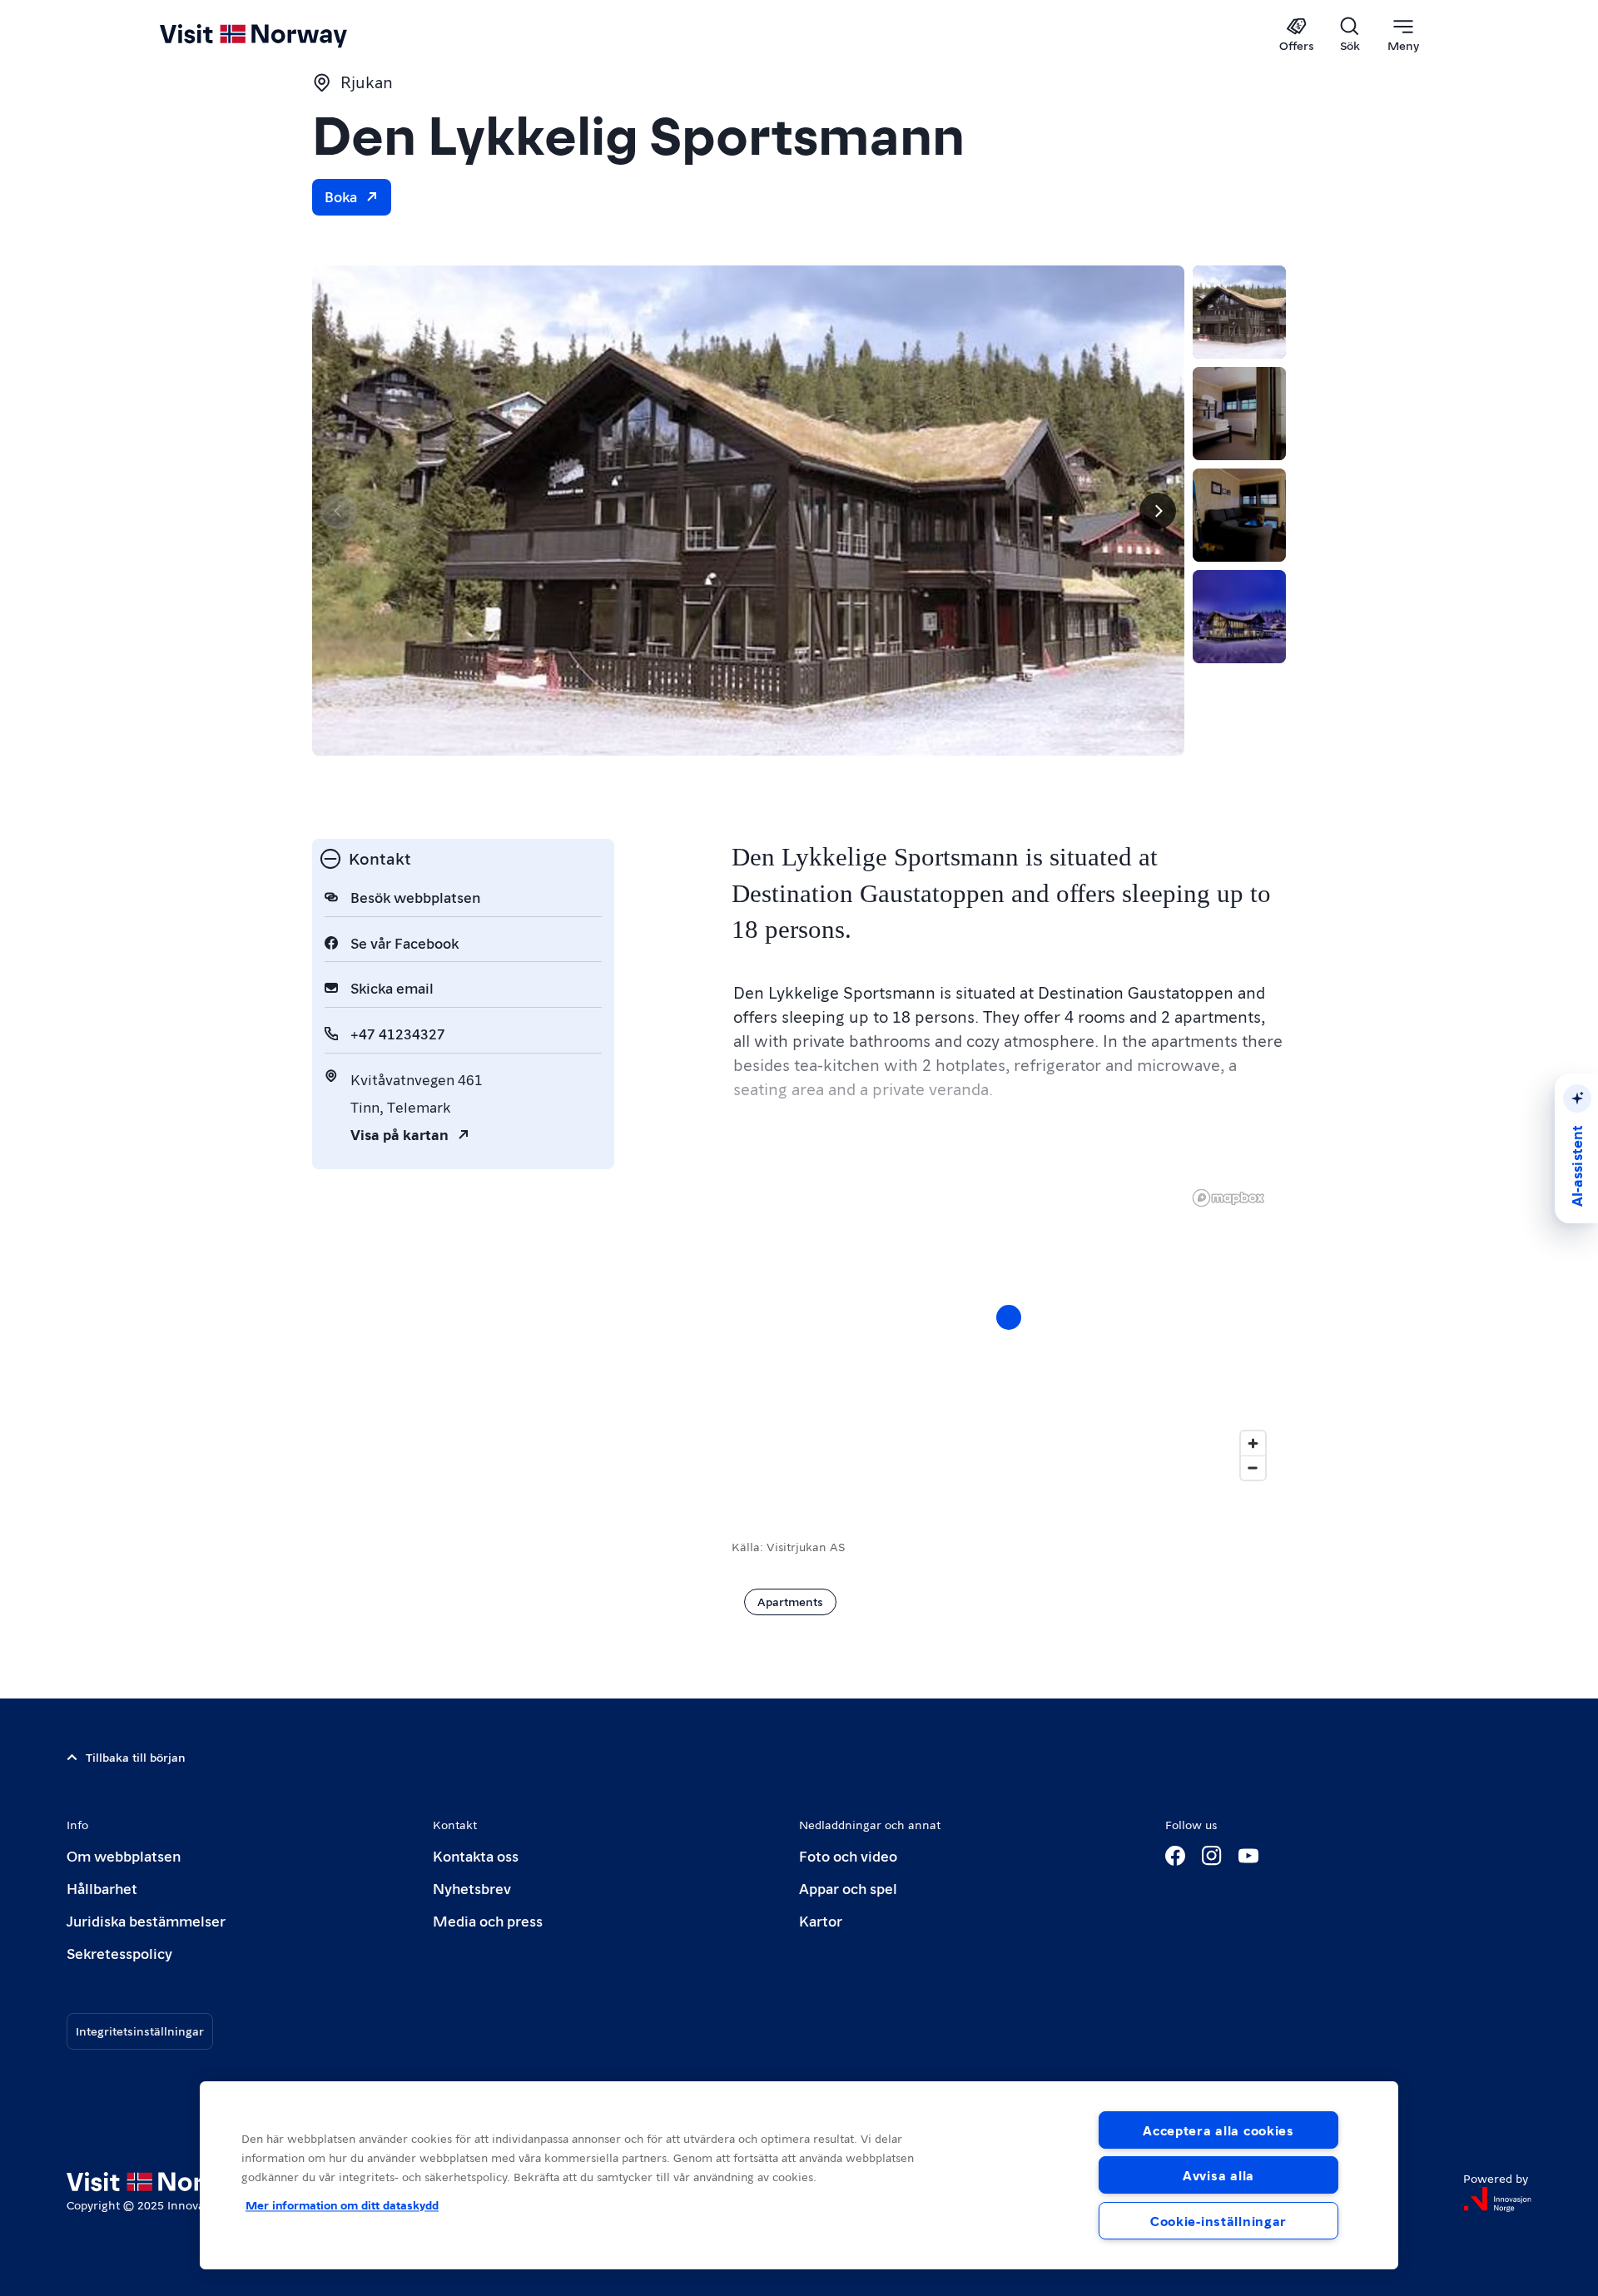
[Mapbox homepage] (1228, 1198)
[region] (1009, 1334)
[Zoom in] (1253, 1443)
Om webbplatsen (124, 1855)
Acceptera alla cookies (1218, 2130)
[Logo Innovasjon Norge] (1497, 2199)
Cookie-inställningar (1218, 2221)
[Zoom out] (1253, 1468)
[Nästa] (1158, 511)
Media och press (488, 1920)
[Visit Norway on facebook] (1175, 1856)
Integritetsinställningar (140, 2031)
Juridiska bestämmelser (146, 1920)
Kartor (821, 1920)
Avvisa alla (1218, 2175)
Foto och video (848, 1855)
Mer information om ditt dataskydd (342, 2204)
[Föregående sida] (339, 511)
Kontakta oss (476, 1855)
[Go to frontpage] (281, 35)
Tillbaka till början (136, 1757)
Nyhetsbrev (472, 1888)
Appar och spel (848, 1888)
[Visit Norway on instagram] (1212, 1856)
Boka (341, 196)
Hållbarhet (102, 1888)
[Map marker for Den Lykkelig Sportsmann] (1009, 1317)
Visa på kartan (399, 1134)
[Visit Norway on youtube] (1248, 1856)
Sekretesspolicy (119, 1953)
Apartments (790, 1601)
